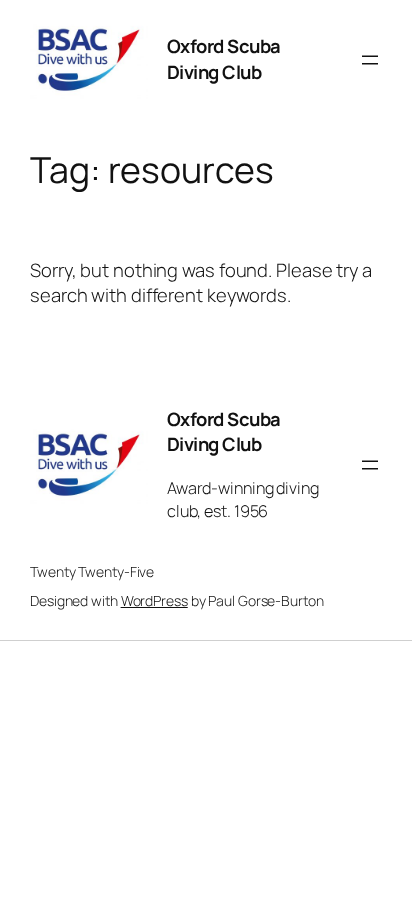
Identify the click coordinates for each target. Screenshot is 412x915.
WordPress (154, 600)
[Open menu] (370, 60)
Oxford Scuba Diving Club (224, 59)
